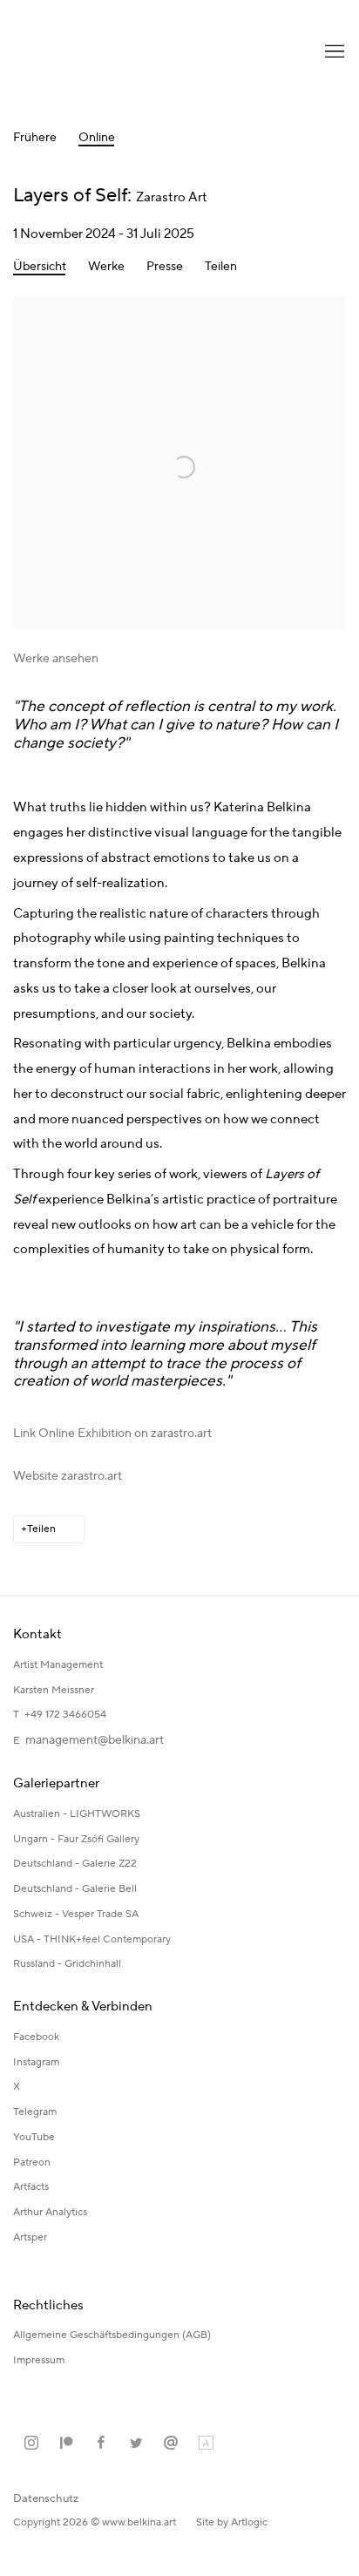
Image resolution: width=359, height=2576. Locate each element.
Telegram (35, 2112)
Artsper (30, 2237)
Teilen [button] (221, 267)
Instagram (36, 2062)
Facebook (36, 2037)
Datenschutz (46, 2498)
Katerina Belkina (83, 52)
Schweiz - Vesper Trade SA (76, 1914)
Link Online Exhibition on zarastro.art (112, 1434)
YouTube (34, 2137)
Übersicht (40, 267)
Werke (106, 267)
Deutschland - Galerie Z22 (75, 1864)
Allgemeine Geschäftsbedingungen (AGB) (112, 2335)
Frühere (35, 138)
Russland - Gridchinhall (67, 1964)
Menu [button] (333, 52)
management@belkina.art (95, 1740)
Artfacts (31, 2187)
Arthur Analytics (50, 2212)
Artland (206, 2444)
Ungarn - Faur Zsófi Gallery (76, 1839)
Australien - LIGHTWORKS (77, 1814)
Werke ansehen (56, 659)
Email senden (171, 2444)
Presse (165, 267)
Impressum (40, 2360)
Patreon (32, 2162)
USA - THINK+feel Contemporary (92, 1939)
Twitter (136, 2444)
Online (97, 138)
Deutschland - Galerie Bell (75, 1889)
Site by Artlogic (232, 2522)
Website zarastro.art (68, 1476)
